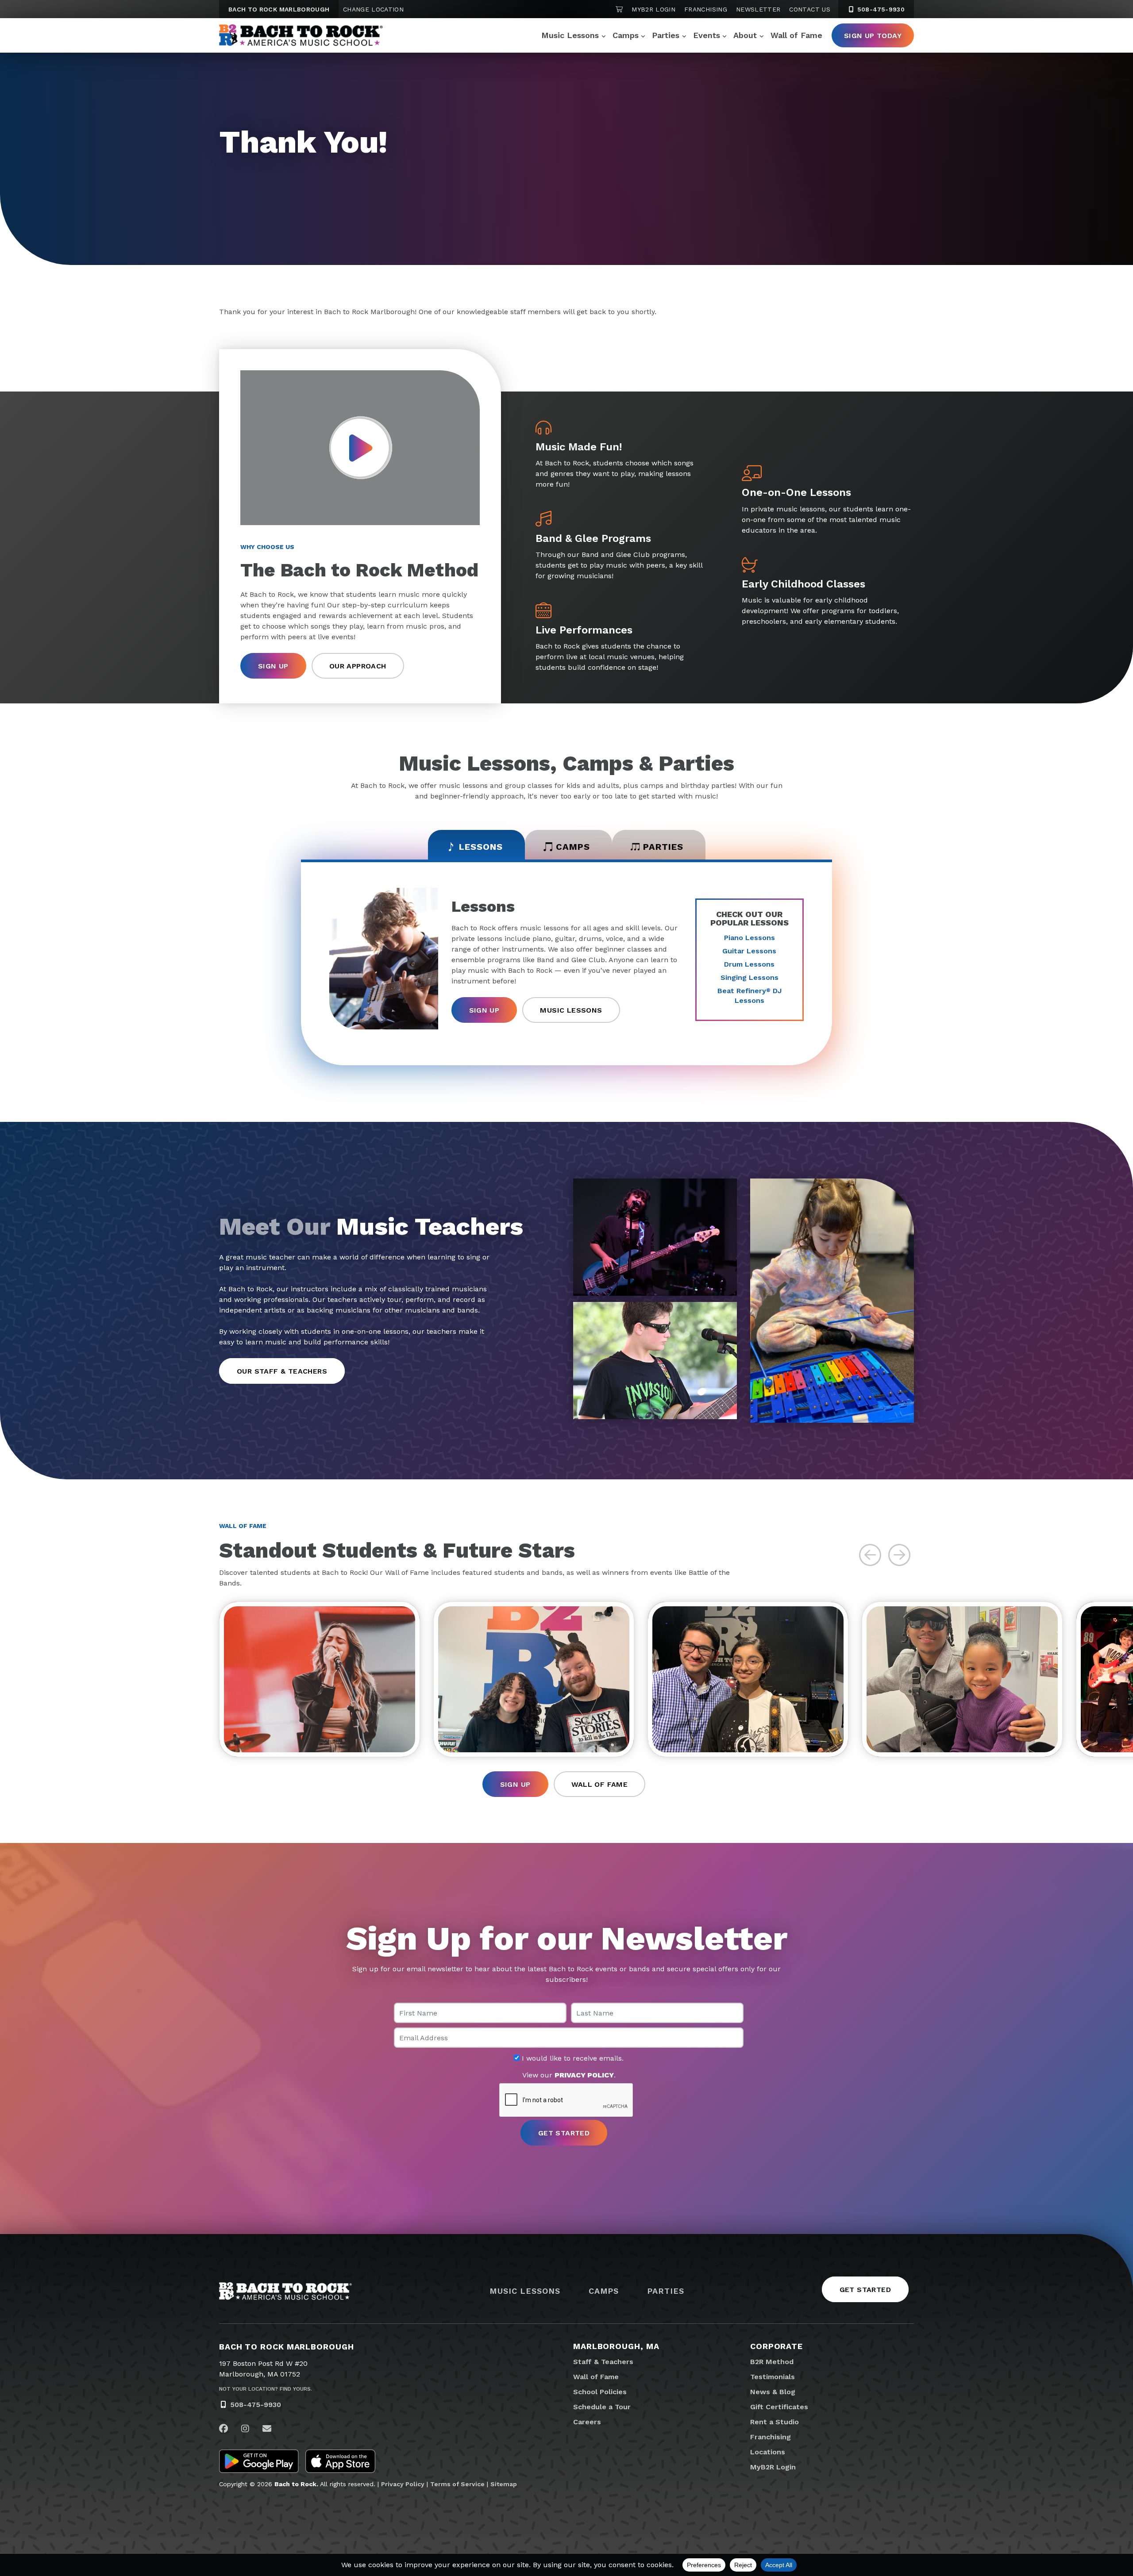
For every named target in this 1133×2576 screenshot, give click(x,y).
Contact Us (810, 9)
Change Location (373, 9)
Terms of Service (457, 2484)
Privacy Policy (403, 2484)
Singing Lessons (750, 977)
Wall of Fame (796, 35)
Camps (626, 35)
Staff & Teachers (603, 2362)
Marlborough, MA (616, 2346)
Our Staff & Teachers (282, 1371)
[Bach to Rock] (301, 35)
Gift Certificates (779, 2407)
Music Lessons (570, 35)
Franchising (706, 9)
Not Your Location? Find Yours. (266, 2389)
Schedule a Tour (602, 2407)
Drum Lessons (749, 964)
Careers (587, 2422)
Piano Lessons (750, 938)
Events (707, 35)
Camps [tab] (573, 847)
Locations (768, 2452)
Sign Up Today (873, 36)
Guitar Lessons (749, 951)
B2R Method (772, 2362)
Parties (666, 35)
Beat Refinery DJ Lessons (750, 996)
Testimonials (773, 2377)
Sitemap (504, 2484)
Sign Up (273, 666)
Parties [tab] (663, 847)
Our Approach (358, 666)
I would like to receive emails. (572, 2058)
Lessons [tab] (481, 847)
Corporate (777, 2346)
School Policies (600, 2392)
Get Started (865, 2290)
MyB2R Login (653, 9)
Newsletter (758, 9)
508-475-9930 (880, 9)
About (745, 35)
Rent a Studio (775, 2422)
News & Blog (773, 2392)
